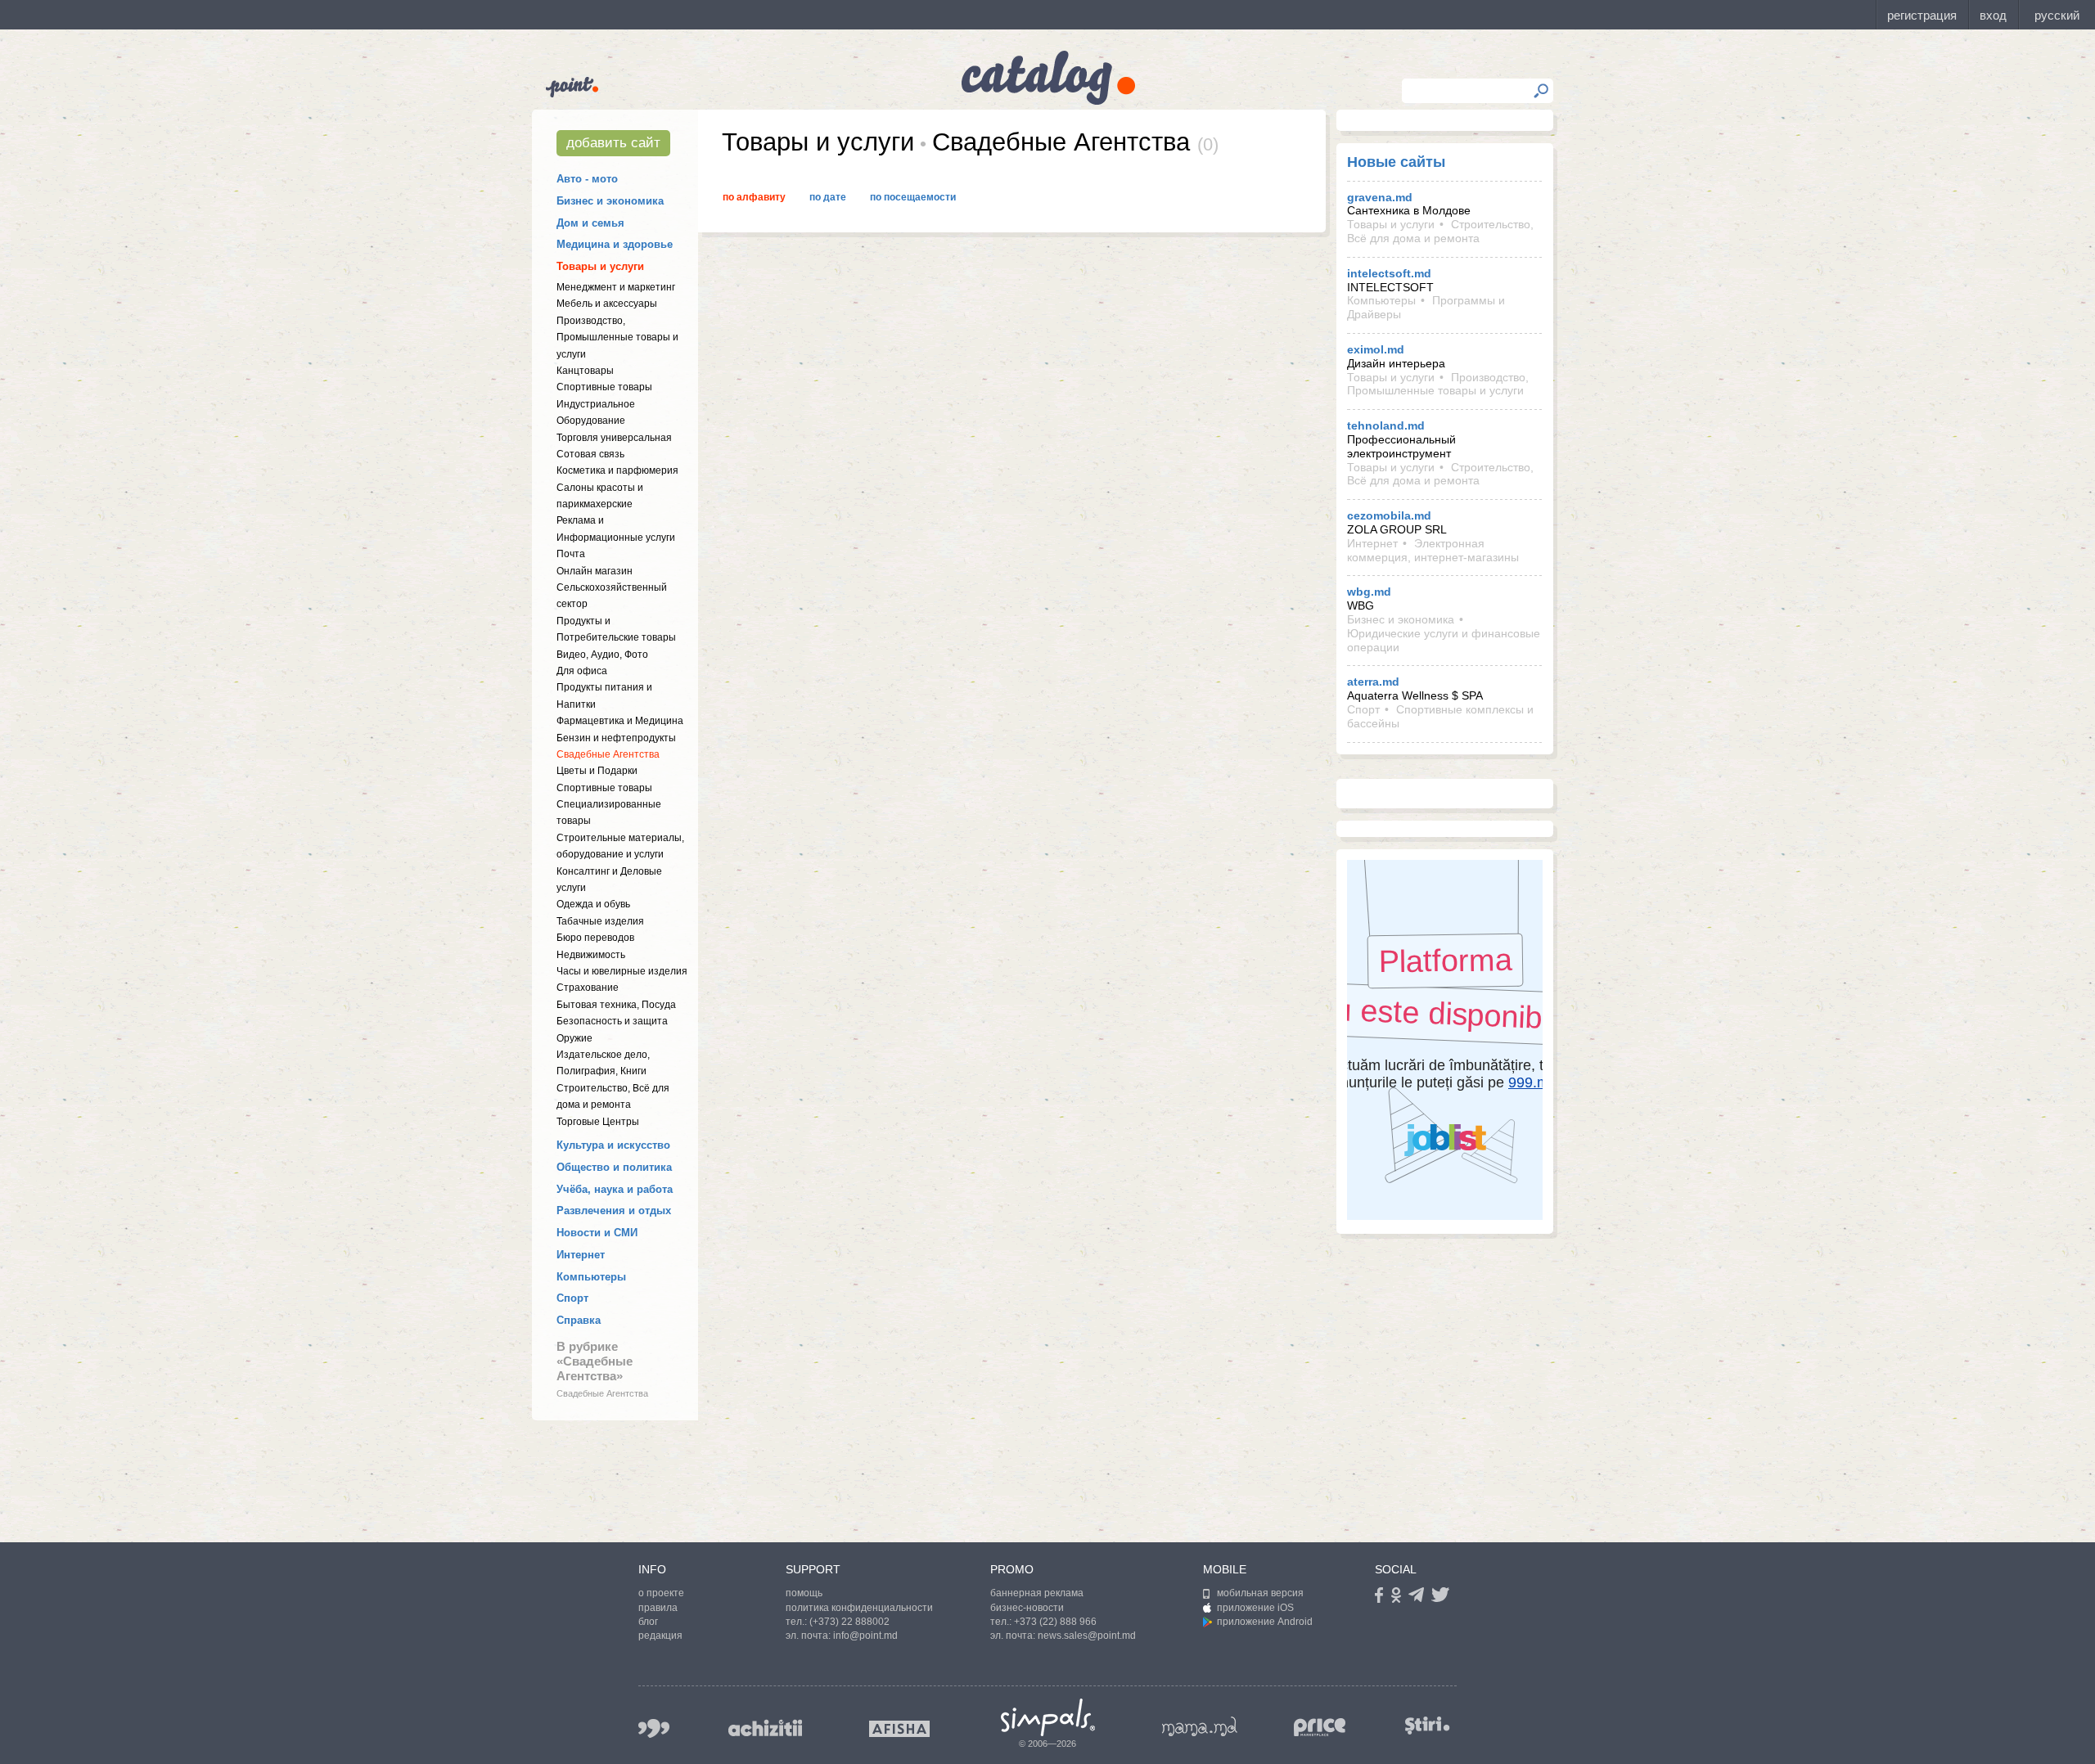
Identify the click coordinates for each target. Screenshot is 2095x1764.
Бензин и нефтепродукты (616, 738)
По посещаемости (913, 197)
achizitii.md (765, 1728)
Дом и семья (590, 223)
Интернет (581, 1255)
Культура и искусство (613, 1145)
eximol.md (1376, 349)
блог (648, 1622)
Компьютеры (591, 1277)
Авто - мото (587, 179)
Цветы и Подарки (597, 771)
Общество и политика (614, 1167)
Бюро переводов (595, 938)
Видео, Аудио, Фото (602, 655)
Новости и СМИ (597, 1233)
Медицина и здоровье (615, 244)
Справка (579, 1320)
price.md (1320, 1728)
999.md (654, 1728)
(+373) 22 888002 (849, 1622)
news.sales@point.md (1087, 1636)
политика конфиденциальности (859, 1608)
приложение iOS (1255, 1608)
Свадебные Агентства (608, 754)
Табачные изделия (600, 921)
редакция (660, 1636)
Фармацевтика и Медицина (620, 721)
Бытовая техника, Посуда (616, 1005)
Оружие (574, 1038)
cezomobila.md (1389, 515)
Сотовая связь (590, 454)
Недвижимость (591, 955)
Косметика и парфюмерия (617, 470)
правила (658, 1608)
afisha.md (899, 1729)
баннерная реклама (1037, 1593)
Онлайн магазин (595, 571)
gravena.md (1380, 197)
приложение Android (1265, 1622)
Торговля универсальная (614, 438)
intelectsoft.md (1389, 273)
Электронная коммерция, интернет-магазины (1433, 550)
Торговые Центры (598, 1122)
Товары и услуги (600, 266)
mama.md (1200, 1726)
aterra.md (1373, 682)
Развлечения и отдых (614, 1210)
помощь (804, 1593)
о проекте (661, 1593)
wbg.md (1369, 592)
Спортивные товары (604, 387)
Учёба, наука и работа (615, 1189)
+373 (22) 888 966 (1055, 1622)
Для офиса (582, 671)
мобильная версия (1260, 1593)
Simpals (1048, 1717)
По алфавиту (754, 197)
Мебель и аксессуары (607, 304)
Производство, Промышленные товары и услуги (617, 337)
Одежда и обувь (593, 904)
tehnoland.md (1386, 425)
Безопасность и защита (612, 1021)
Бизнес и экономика (610, 201)
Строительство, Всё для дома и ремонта (1440, 231)
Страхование (588, 988)
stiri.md (1427, 1725)
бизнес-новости (1027, 1608)
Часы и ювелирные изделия (622, 971)
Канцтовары (585, 371)
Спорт (572, 1298)
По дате (828, 197)
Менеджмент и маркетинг (616, 287)
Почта (571, 554)
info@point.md (865, 1636)
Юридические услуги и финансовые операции (1444, 640)
